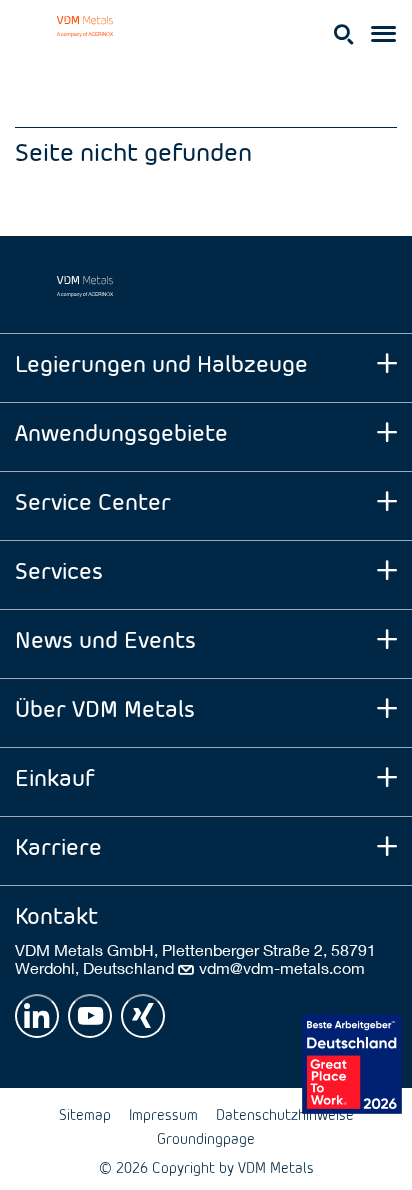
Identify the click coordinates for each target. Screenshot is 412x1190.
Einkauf (55, 776)
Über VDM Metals (105, 707)
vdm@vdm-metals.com (282, 968)
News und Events (105, 638)
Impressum (163, 1114)
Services (59, 569)
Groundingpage (206, 1138)
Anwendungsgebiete (121, 431)
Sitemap (85, 1114)
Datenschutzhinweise (285, 1114)
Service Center (93, 500)
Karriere (58, 845)
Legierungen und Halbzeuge (161, 362)
